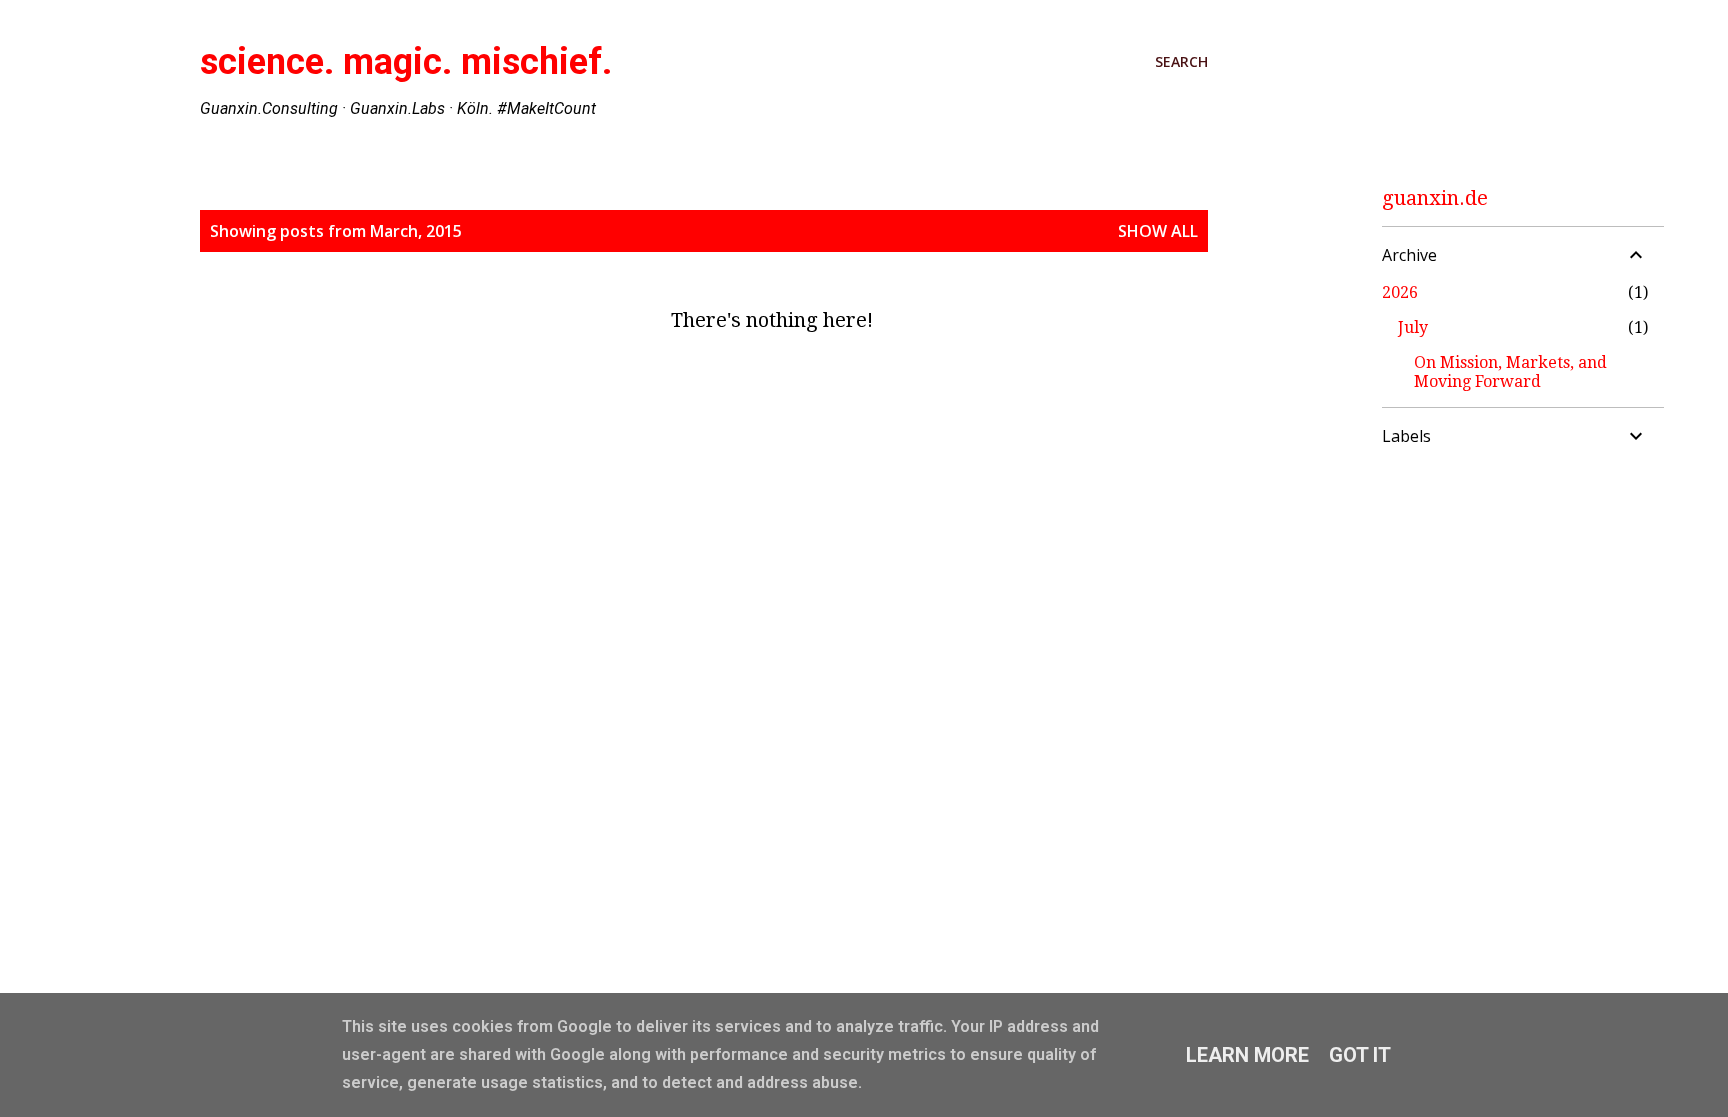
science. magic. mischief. (406, 62)
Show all (1158, 231)
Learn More (1247, 1055)
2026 (1400, 292)
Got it (1360, 1055)
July (1413, 327)
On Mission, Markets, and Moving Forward (1510, 372)
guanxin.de (1435, 198)
